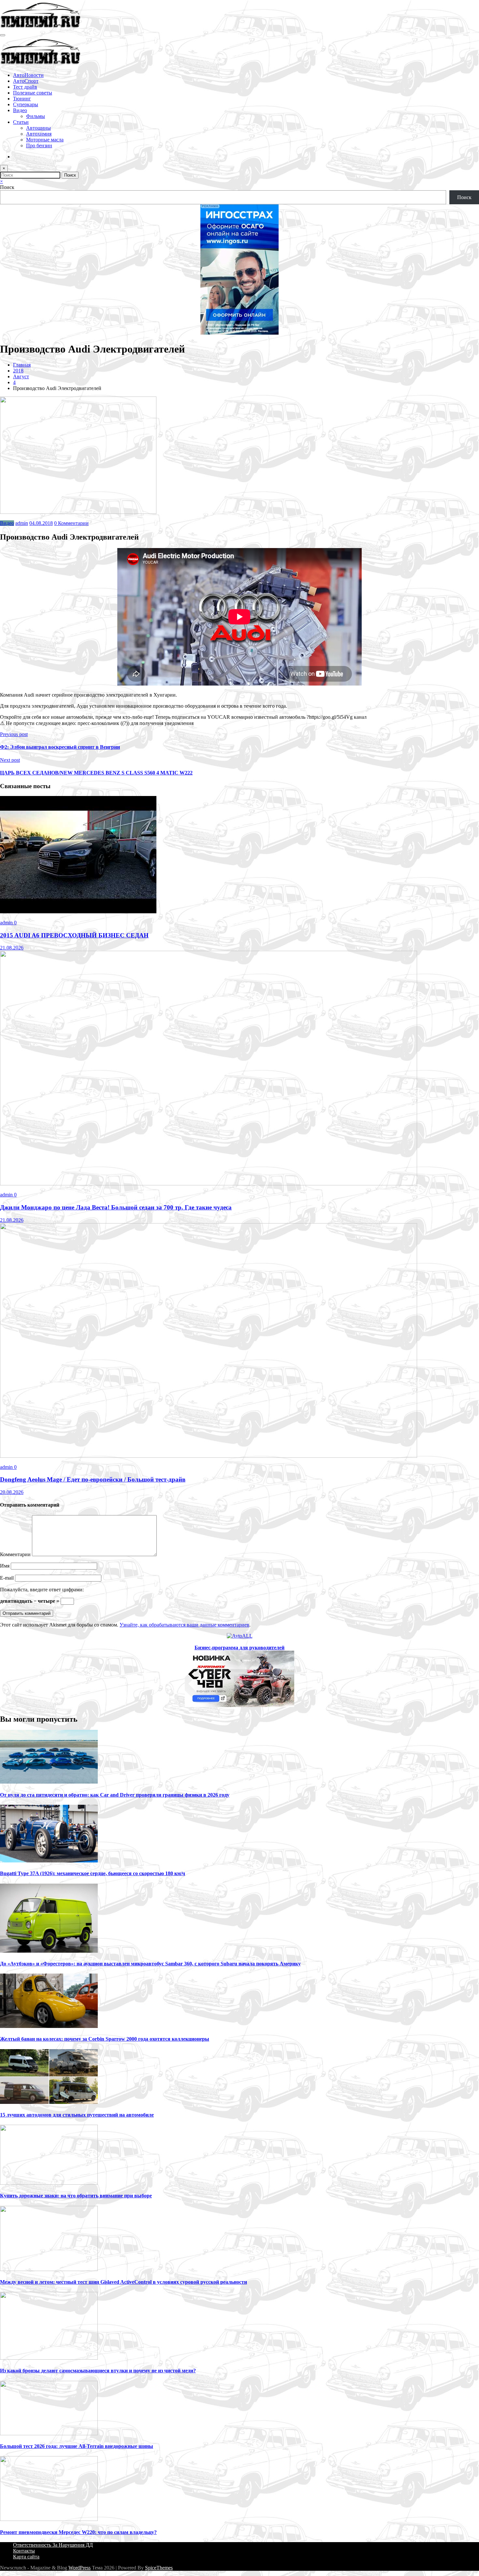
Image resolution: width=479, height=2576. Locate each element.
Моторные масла (45, 140)
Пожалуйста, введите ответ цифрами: (42, 1590)
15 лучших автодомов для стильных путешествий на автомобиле (77, 2115)
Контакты (24, 2551)
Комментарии (16, 1554)
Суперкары (26, 104)
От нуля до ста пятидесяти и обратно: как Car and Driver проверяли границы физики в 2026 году (115, 1795)
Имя (5, 1566)
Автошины (38, 128)
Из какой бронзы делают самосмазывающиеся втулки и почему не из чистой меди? (98, 2371)
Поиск (7, 187)
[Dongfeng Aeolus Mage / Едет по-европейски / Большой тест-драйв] (209, 1456)
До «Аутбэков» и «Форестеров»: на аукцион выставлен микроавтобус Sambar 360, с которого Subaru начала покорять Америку (150, 1964)
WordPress (80, 2568)
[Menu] (3, 35)
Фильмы (36, 116)
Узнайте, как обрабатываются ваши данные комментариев (184, 1625)
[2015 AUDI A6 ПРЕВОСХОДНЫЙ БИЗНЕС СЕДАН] (78, 912)
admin (22, 523)
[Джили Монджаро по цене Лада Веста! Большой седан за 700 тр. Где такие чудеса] (209, 1184)
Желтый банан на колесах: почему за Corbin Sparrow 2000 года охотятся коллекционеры (105, 2039)
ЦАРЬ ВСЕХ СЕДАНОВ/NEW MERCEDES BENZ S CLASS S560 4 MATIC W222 (96, 773)
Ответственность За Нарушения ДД (53, 2545)
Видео (20, 110)
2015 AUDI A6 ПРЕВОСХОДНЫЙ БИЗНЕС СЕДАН (74, 935)
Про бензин (39, 145)
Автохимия (39, 134)
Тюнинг (22, 99)
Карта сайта (26, 2557)
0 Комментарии (71, 523)
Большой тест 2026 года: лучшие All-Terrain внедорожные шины (77, 2446)
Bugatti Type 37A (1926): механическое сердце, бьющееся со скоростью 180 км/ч (93, 1873)
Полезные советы (33, 93)
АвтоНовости (28, 75)
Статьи (21, 122)
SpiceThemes (159, 2568)
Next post (10, 760)
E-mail (7, 1578)
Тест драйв (25, 87)
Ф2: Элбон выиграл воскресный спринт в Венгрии (60, 747)
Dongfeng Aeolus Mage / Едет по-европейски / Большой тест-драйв (93, 1479)
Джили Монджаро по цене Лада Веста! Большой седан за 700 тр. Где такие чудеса (116, 1207)
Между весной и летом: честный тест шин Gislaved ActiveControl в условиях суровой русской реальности (123, 2282)
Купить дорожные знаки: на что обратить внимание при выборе (76, 2196)
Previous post (14, 734)
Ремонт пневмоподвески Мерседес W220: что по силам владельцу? (78, 2532)
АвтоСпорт (26, 81)
